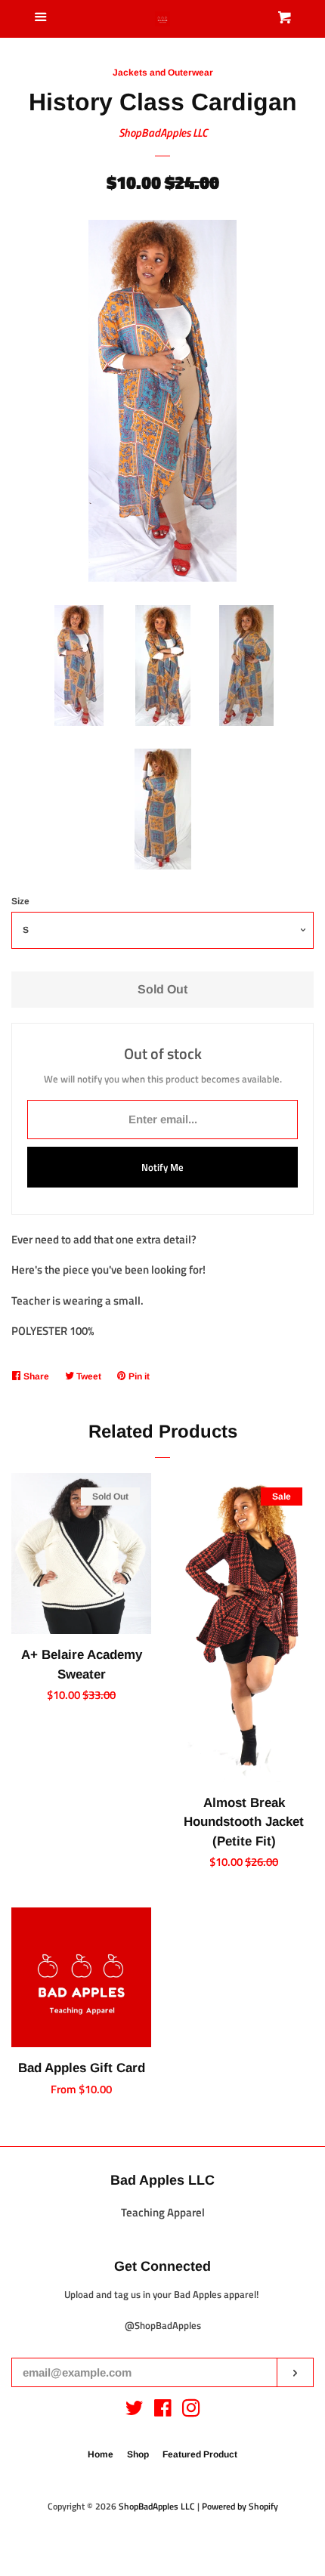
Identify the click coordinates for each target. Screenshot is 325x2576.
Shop (138, 2454)
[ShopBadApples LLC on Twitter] (135, 2411)
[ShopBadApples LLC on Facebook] (163, 2411)
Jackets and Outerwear (163, 73)
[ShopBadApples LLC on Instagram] (191, 2411)
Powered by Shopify (240, 2506)
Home (101, 2454)
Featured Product (200, 2454)
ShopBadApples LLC (163, 133)
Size (20, 901)
